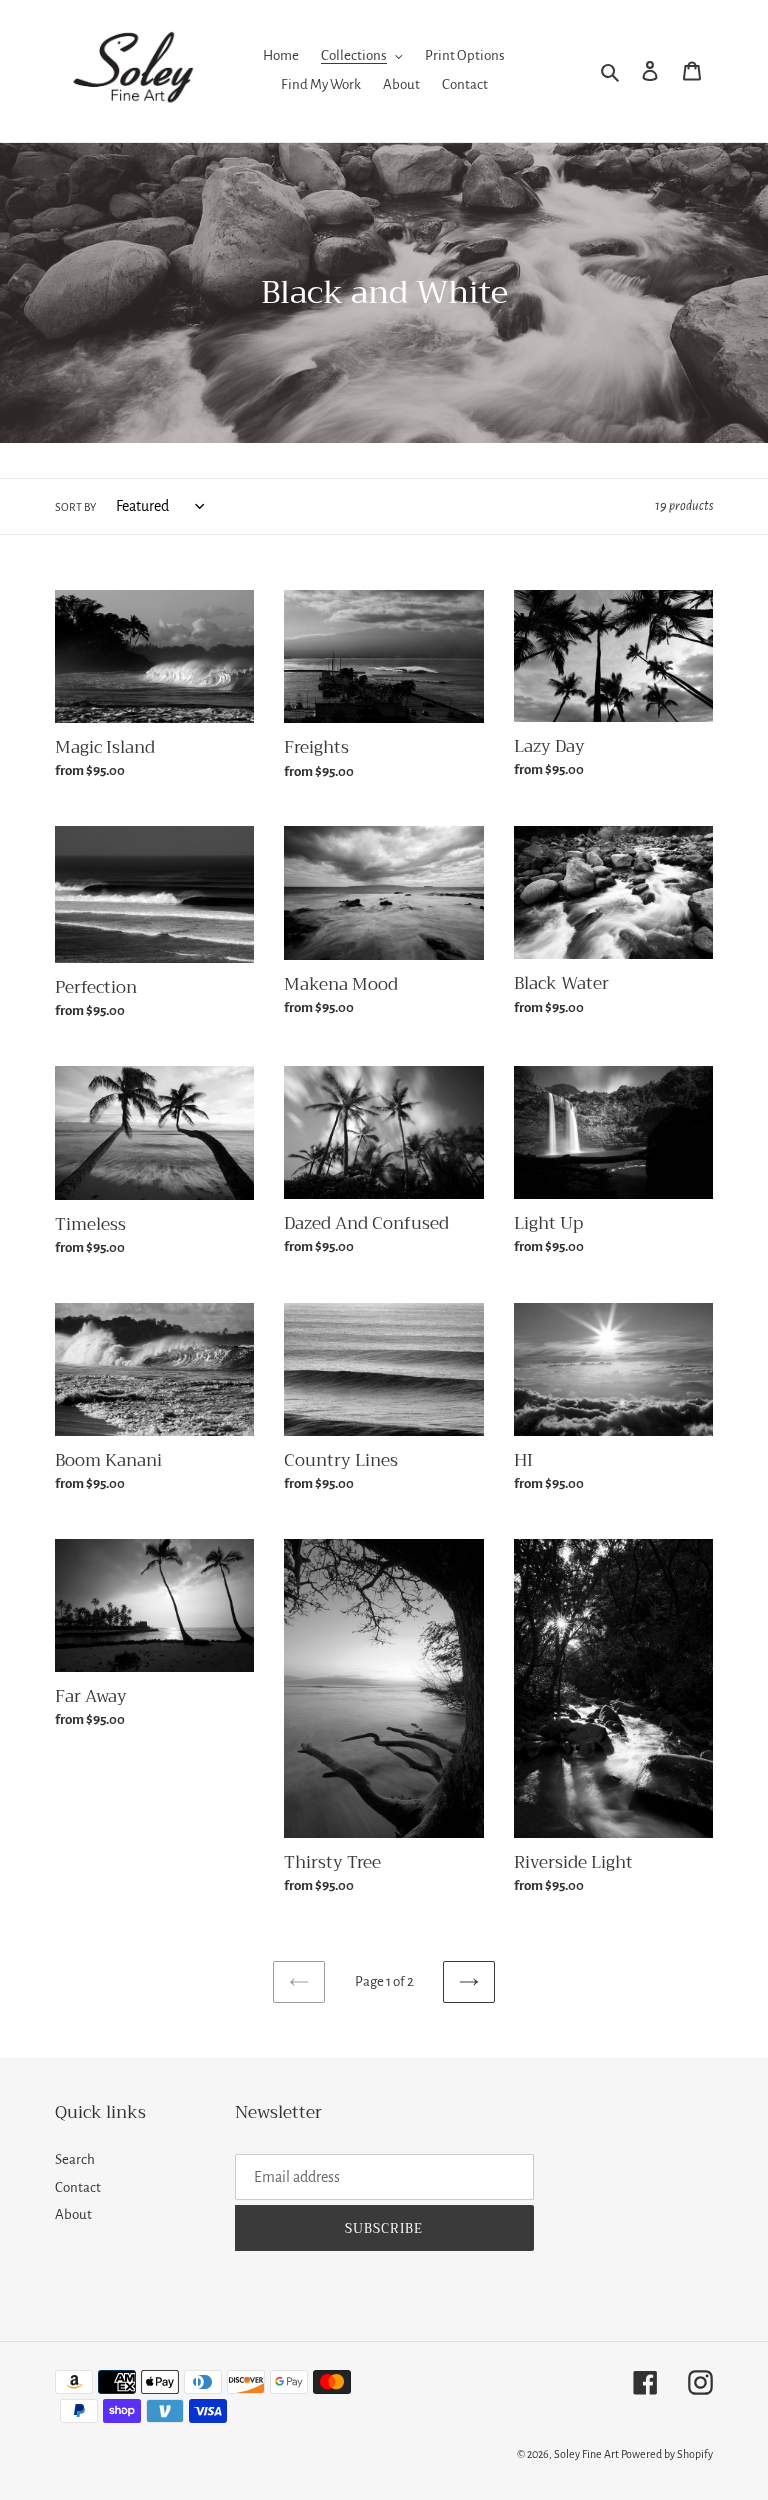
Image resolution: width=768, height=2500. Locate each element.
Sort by (75, 507)
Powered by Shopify (667, 2454)
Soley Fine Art (586, 2454)
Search (75, 2159)
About (73, 2214)
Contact (78, 2187)
